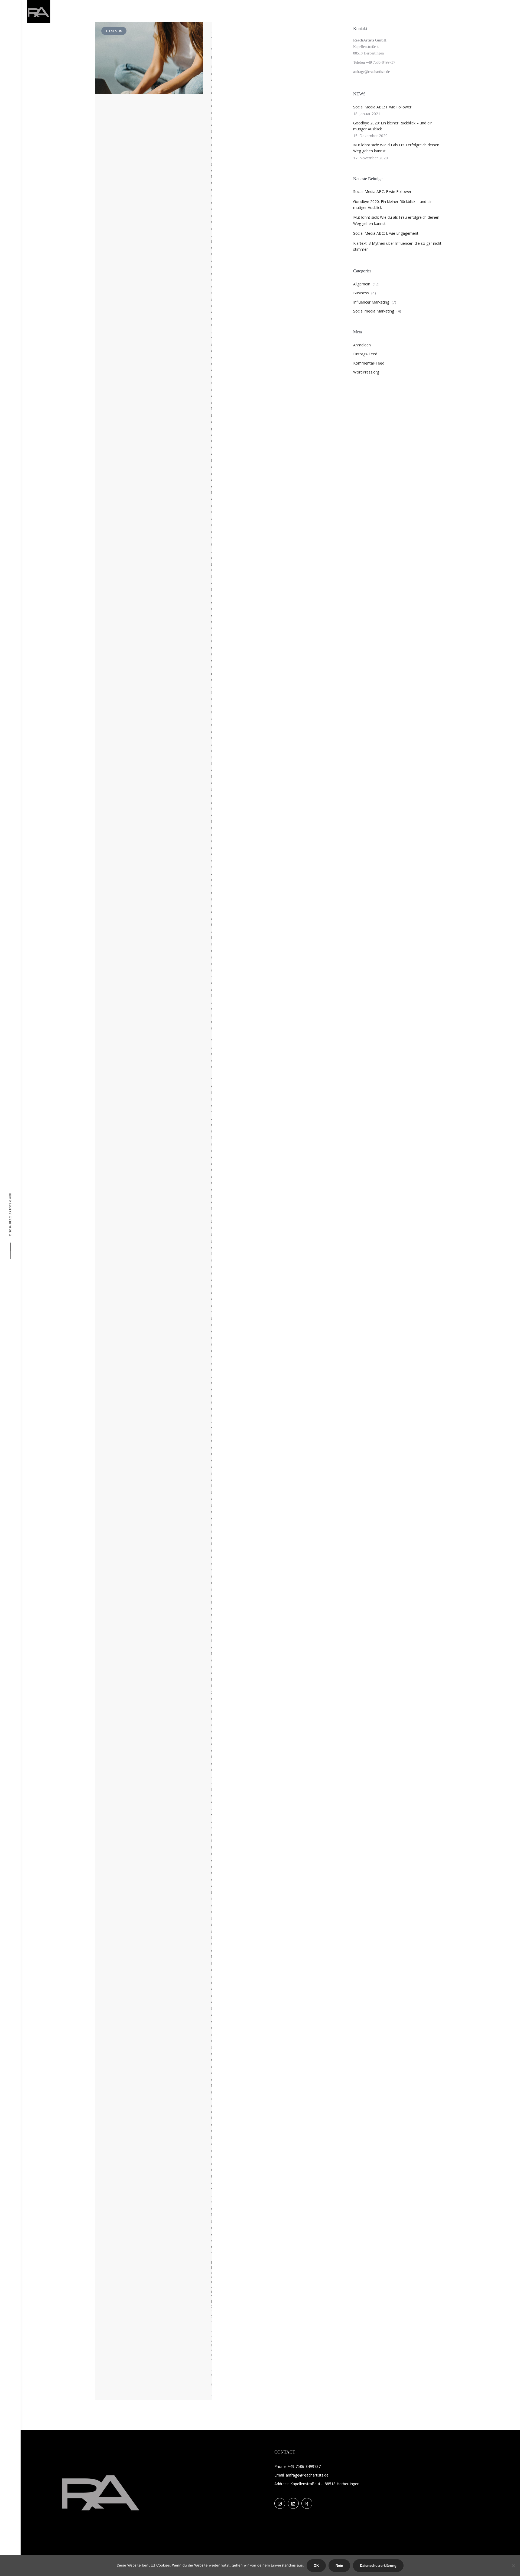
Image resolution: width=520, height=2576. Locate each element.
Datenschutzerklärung (378, 2566)
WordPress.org (366, 372)
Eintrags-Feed (365, 354)
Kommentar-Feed (369, 363)
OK (316, 2566)
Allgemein (362, 284)
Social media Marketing (374, 311)
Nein (339, 2566)
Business (361, 293)
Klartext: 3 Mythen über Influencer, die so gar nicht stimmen (397, 246)
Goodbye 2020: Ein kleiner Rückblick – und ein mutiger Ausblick (393, 126)
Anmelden (362, 345)
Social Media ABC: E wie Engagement (386, 233)
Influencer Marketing (371, 302)
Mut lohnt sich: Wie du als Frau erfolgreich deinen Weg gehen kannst (396, 148)
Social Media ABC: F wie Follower (382, 107)
